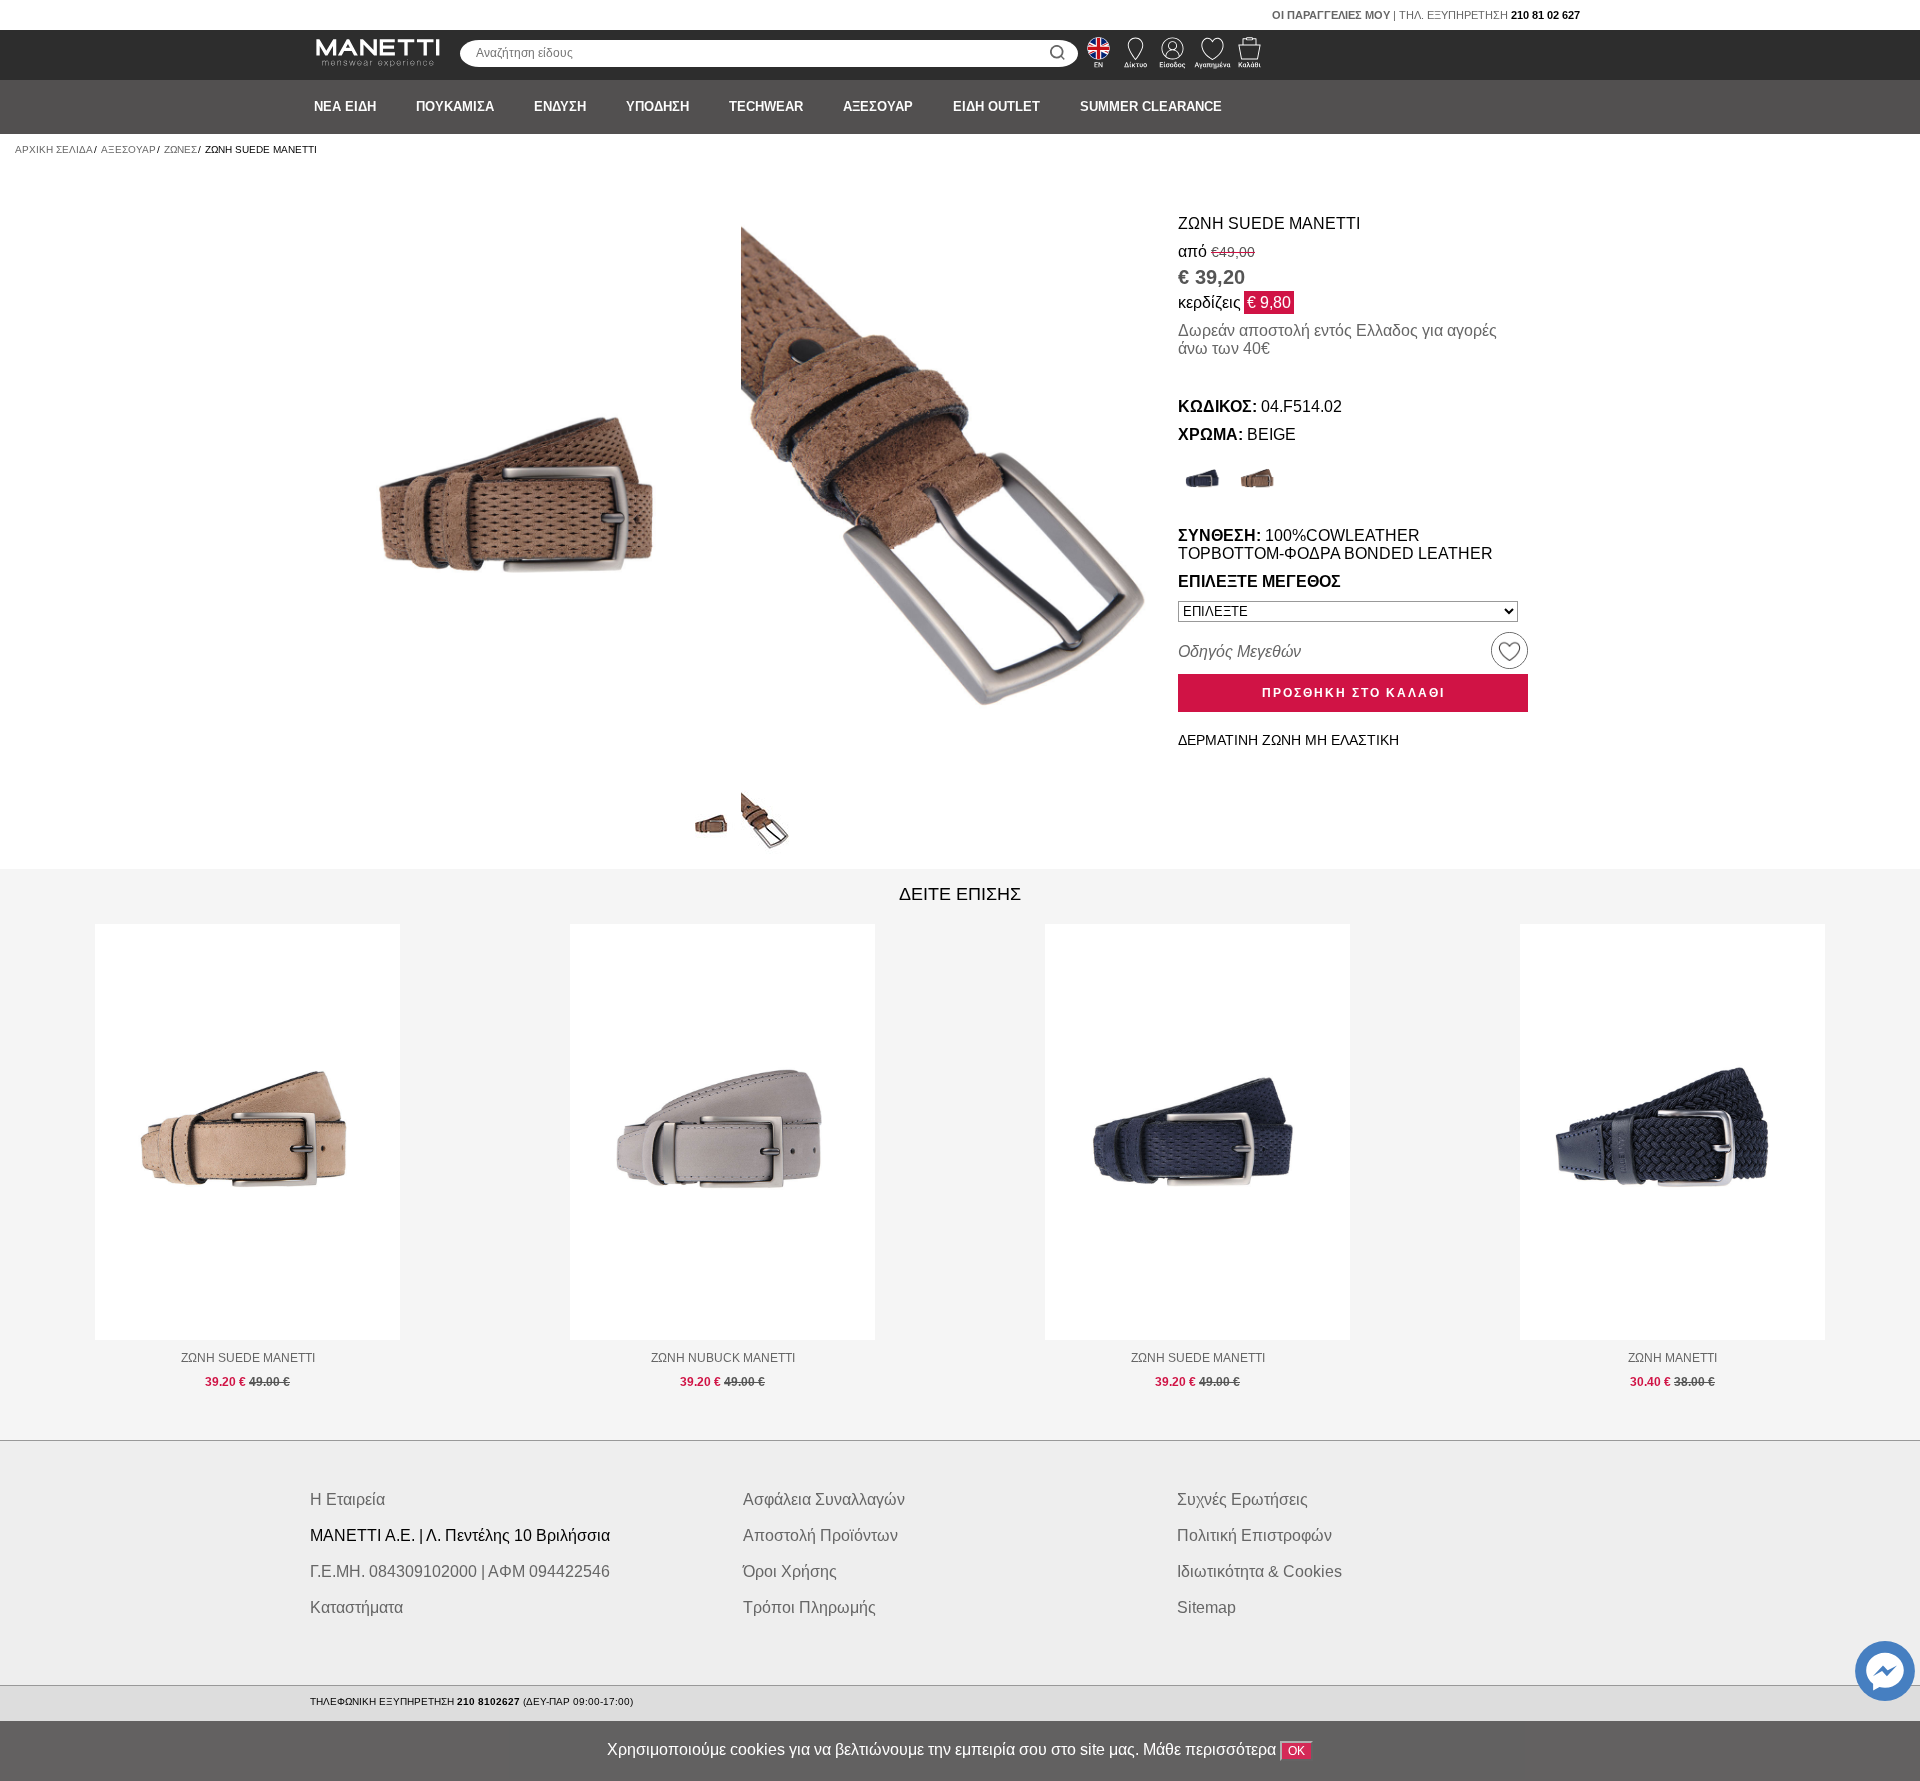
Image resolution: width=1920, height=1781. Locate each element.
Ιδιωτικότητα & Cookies (1259, 1571)
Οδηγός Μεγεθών (1239, 651)
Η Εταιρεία (347, 1499)
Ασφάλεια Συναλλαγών (824, 1499)
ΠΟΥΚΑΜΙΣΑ (455, 106)
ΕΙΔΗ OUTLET (996, 106)
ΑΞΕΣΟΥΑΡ (878, 106)
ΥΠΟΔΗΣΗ (657, 106)
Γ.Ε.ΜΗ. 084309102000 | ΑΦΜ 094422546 (460, 1571)
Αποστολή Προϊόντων (820, 1535)
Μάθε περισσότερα (1209, 1749)
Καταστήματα (356, 1607)
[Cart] (1243, 58)
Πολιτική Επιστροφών (1254, 1535)
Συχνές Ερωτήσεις (1242, 1499)
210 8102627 (490, 1701)
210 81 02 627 (1545, 15)
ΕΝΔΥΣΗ (560, 106)
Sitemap (1206, 1607)
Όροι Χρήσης (790, 1571)
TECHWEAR (766, 106)
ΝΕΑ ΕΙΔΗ (345, 106)
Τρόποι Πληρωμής (809, 1607)
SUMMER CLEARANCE (1151, 106)
